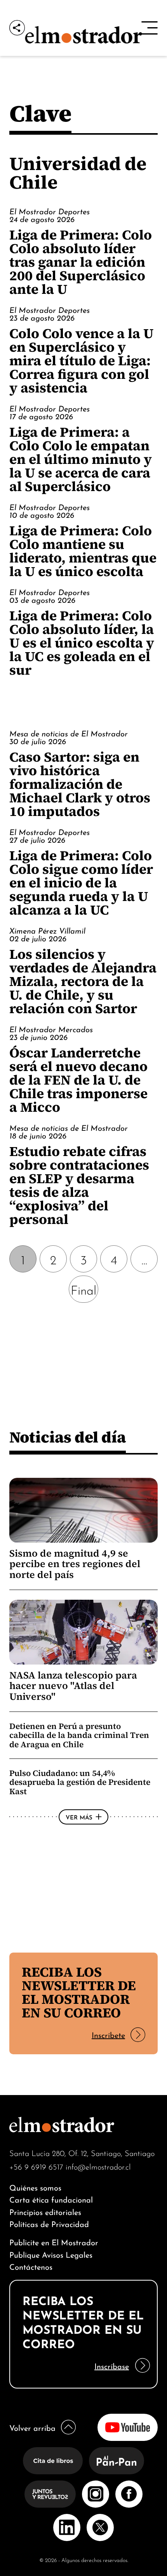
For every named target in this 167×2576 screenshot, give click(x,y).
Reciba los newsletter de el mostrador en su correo (79, 1992)
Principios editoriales (45, 2211)
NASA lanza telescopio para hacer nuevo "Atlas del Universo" (73, 1686)
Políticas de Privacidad (49, 2223)
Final (83, 1289)
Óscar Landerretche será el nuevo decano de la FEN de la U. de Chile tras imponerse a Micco (78, 1080)
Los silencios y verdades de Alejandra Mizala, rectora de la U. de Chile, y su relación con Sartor (83, 981)
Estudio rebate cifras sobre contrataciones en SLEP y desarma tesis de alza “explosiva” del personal (79, 1185)
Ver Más (79, 1817)
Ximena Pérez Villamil (47, 930)
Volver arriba (32, 2427)
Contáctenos (31, 2266)
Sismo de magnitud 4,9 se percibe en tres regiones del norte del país (75, 1564)
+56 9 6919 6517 (36, 2166)
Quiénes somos (35, 2187)
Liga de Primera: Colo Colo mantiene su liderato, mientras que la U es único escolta (83, 551)
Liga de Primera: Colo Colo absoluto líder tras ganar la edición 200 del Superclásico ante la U (81, 262)
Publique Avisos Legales (51, 2254)
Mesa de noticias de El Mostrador (69, 733)
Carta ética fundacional (51, 2199)
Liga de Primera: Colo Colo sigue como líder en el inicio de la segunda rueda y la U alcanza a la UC (81, 883)
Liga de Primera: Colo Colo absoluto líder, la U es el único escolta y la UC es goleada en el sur (82, 643)
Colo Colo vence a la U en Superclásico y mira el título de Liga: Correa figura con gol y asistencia (81, 360)
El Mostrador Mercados (51, 1029)
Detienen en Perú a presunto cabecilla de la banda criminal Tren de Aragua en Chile (79, 1735)
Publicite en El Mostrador (54, 2242)
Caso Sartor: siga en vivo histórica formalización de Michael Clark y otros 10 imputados (80, 784)
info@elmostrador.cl (98, 2166)
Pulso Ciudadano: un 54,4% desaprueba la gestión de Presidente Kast (80, 1782)
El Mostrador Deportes (50, 211)
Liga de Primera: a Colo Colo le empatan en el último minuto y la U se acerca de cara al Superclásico (81, 459)
